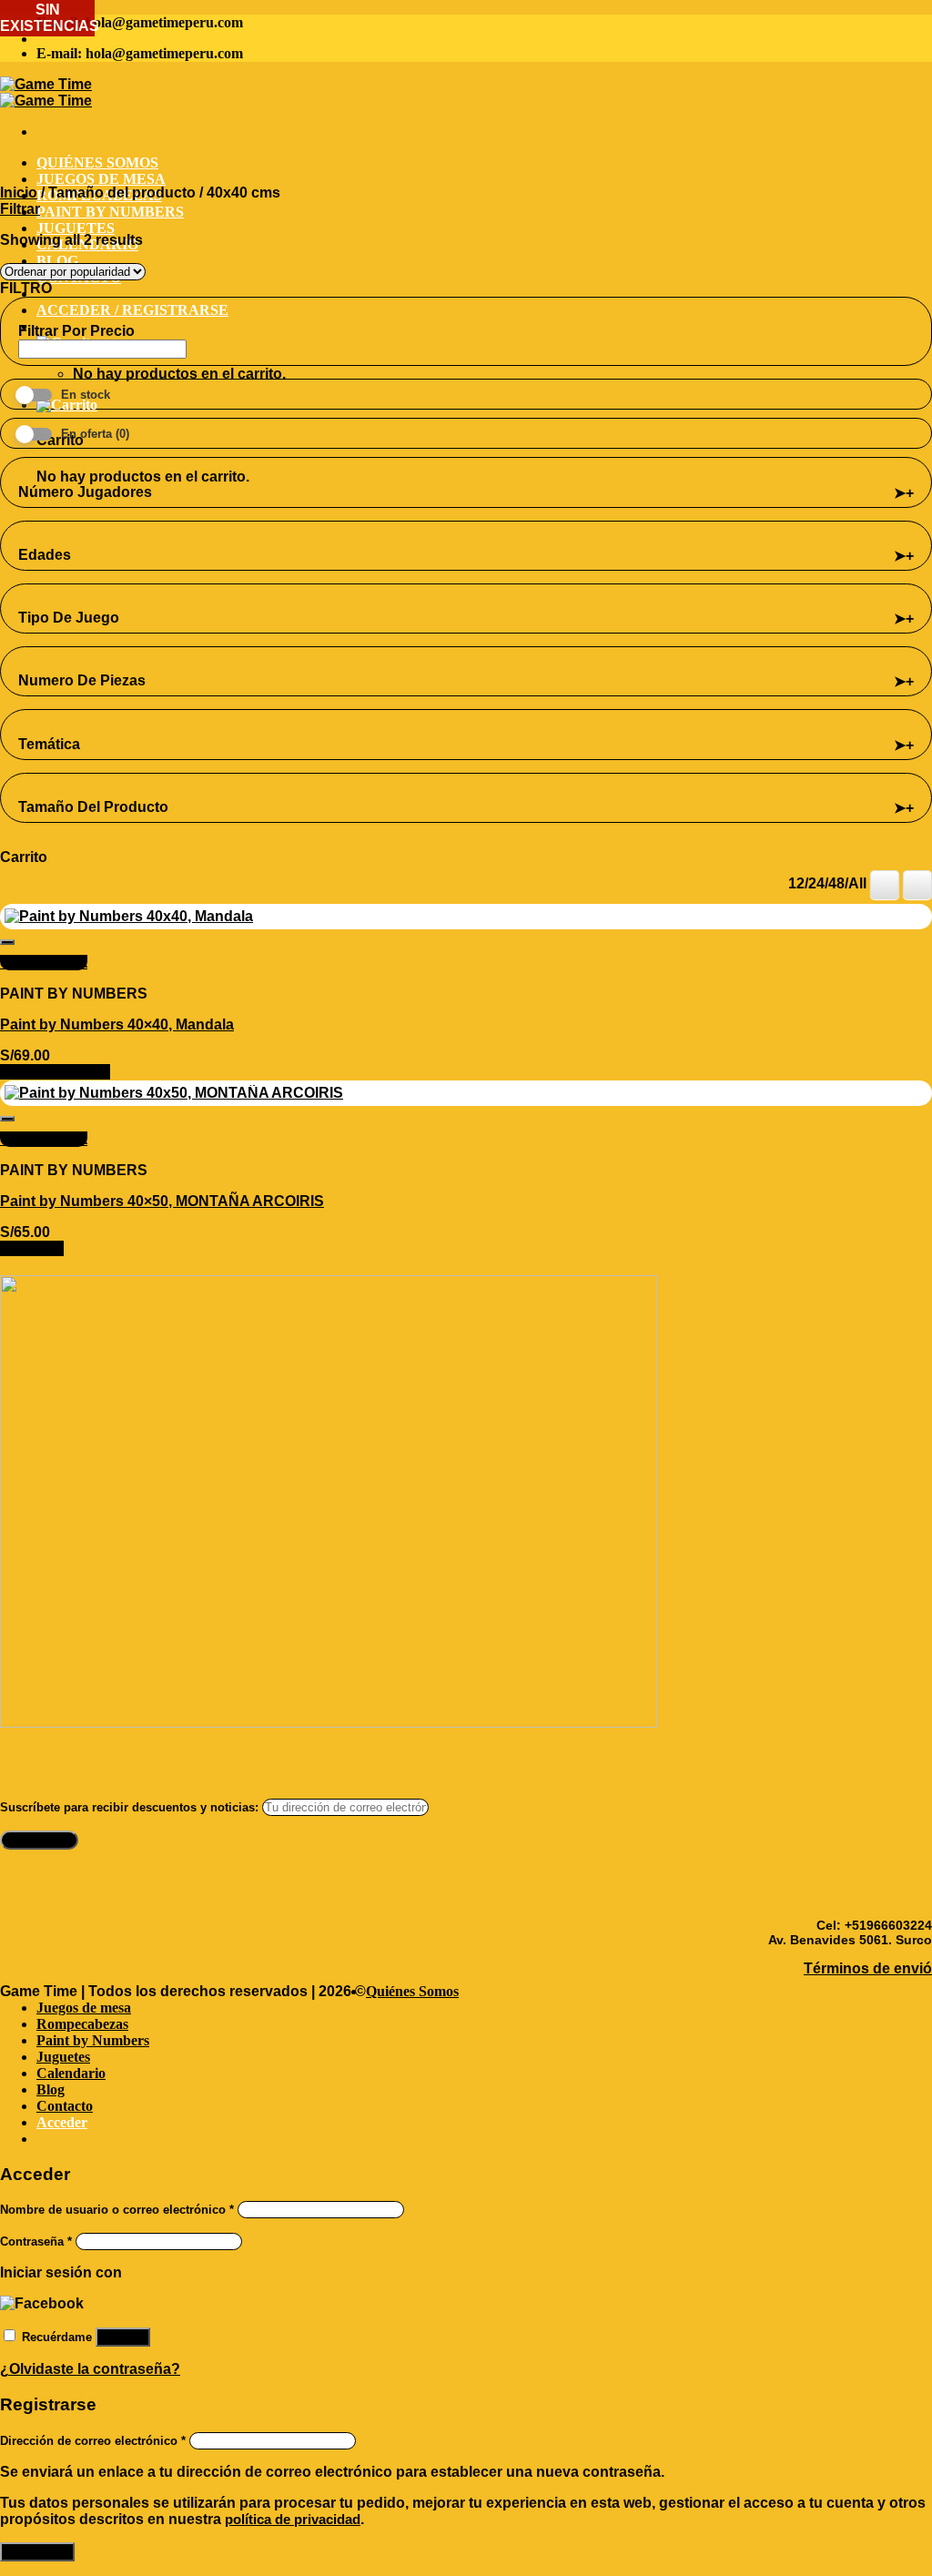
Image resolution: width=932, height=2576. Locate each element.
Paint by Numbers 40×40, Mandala (117, 1024)
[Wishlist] (7, 942)
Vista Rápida (44, 963)
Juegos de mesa (101, 179)
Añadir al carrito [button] (55, 1072)
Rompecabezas (82, 2024)
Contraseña (36, 2241)
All (857, 883)
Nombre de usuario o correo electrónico (117, 2210)
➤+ (904, 493)
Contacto (65, 2106)
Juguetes (76, 228)
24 (816, 883)
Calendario (71, 2073)
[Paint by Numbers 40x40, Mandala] (129, 916)
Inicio (19, 193)
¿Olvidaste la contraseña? (90, 2369)
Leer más (32, 1248)
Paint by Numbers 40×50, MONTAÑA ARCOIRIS (162, 1201)
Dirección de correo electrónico (93, 2441)
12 (796, 883)
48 (836, 883)
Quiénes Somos (97, 162)
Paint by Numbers (110, 212)
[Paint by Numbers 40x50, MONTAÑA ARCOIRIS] (174, 1093)
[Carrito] (67, 405)
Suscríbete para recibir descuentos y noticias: (131, 1807)
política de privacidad (293, 2519)
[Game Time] (46, 92)
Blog (57, 261)
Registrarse (37, 2552)
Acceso (123, 2337)
